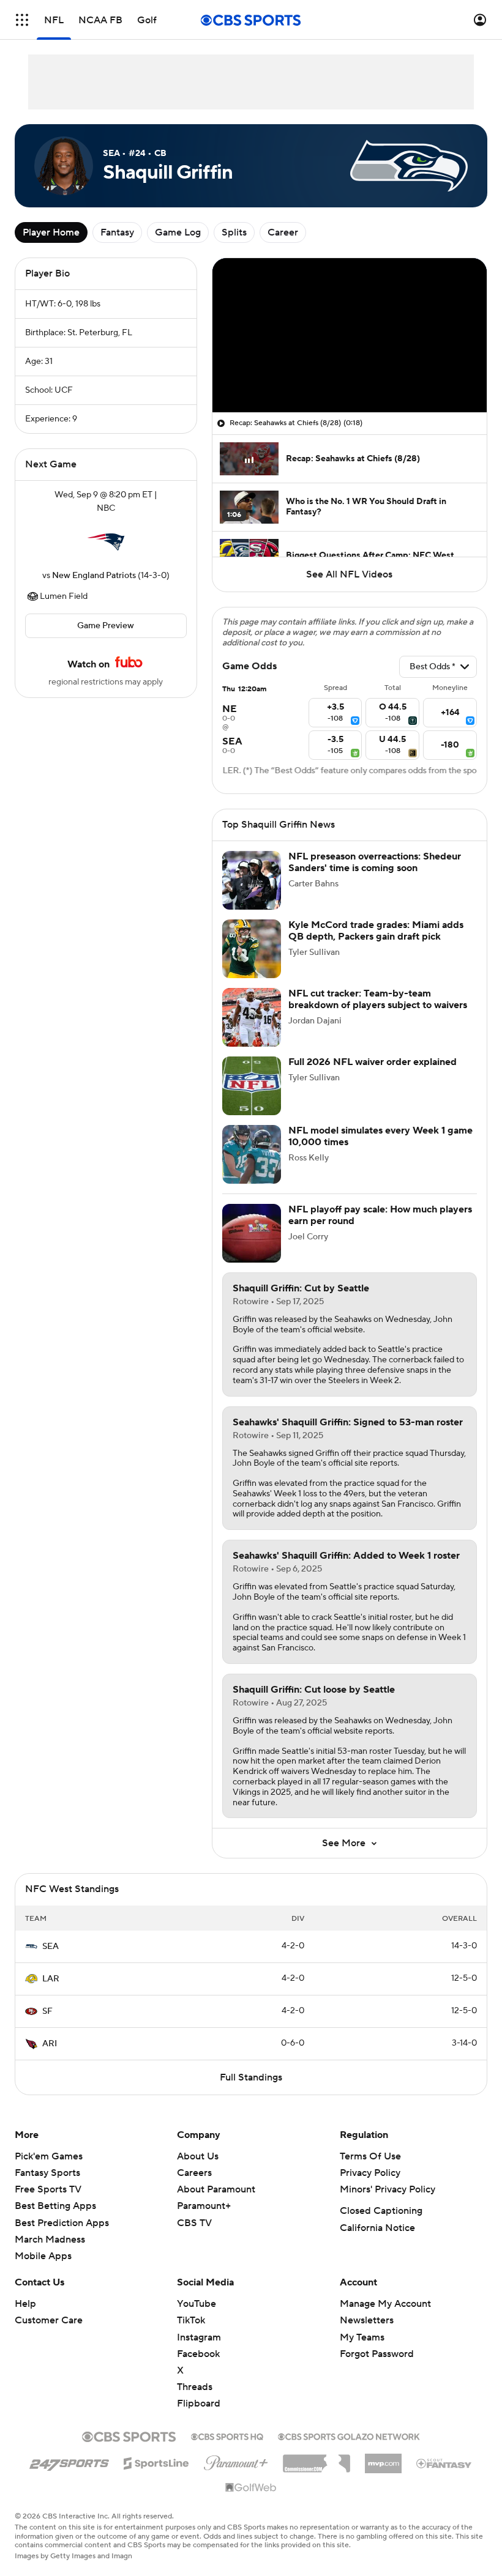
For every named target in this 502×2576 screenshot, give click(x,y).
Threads (195, 2387)
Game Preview (106, 626)
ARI (50, 2044)
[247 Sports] (69, 2461)
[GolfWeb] (251, 2488)
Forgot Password (377, 2354)
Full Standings (251, 2077)
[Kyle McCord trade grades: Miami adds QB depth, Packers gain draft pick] (252, 949)
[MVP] (383, 2459)
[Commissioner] (317, 2459)
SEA (51, 1947)
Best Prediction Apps (62, 2223)
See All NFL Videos (349, 574)
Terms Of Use (370, 2156)
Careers (194, 2173)
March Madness (50, 2240)
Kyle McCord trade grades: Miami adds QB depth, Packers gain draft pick (376, 931)
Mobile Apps (43, 2256)
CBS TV (194, 2223)
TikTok (191, 2320)
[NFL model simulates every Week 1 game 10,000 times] (252, 1154)
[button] (22, 20)
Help (25, 2304)
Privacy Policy (370, 2173)
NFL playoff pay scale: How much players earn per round (380, 1215)
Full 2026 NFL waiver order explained (373, 1062)
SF (47, 2011)
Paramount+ (204, 2206)
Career (283, 232)
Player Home (51, 232)
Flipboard (199, 2403)
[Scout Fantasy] (444, 2463)
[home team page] (106, 542)
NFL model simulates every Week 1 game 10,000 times (380, 1136)
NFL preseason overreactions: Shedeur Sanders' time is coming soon (375, 862)
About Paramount (216, 2189)
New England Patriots (94, 576)
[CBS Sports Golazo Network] (349, 2435)
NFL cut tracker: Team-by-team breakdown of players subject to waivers (378, 999)
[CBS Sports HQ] (227, 2435)
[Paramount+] (236, 2460)
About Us (198, 2156)
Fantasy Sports (47, 2173)
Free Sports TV (48, 2189)
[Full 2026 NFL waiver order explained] (252, 1086)
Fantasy (117, 232)
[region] (350, 335)
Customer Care (49, 2320)
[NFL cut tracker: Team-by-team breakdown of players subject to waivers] (252, 1017)
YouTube (197, 2304)
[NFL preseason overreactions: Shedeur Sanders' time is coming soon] (252, 880)
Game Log (178, 232)
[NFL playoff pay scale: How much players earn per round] (252, 1233)
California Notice (377, 2228)
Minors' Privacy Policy (388, 2189)
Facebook (198, 2354)
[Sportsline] (156, 2462)
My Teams (362, 2337)
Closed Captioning (381, 2211)
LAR (51, 1979)
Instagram (199, 2337)
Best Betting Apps (55, 2206)
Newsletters (367, 2320)
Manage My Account (385, 2304)
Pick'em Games (49, 2156)
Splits (234, 232)
